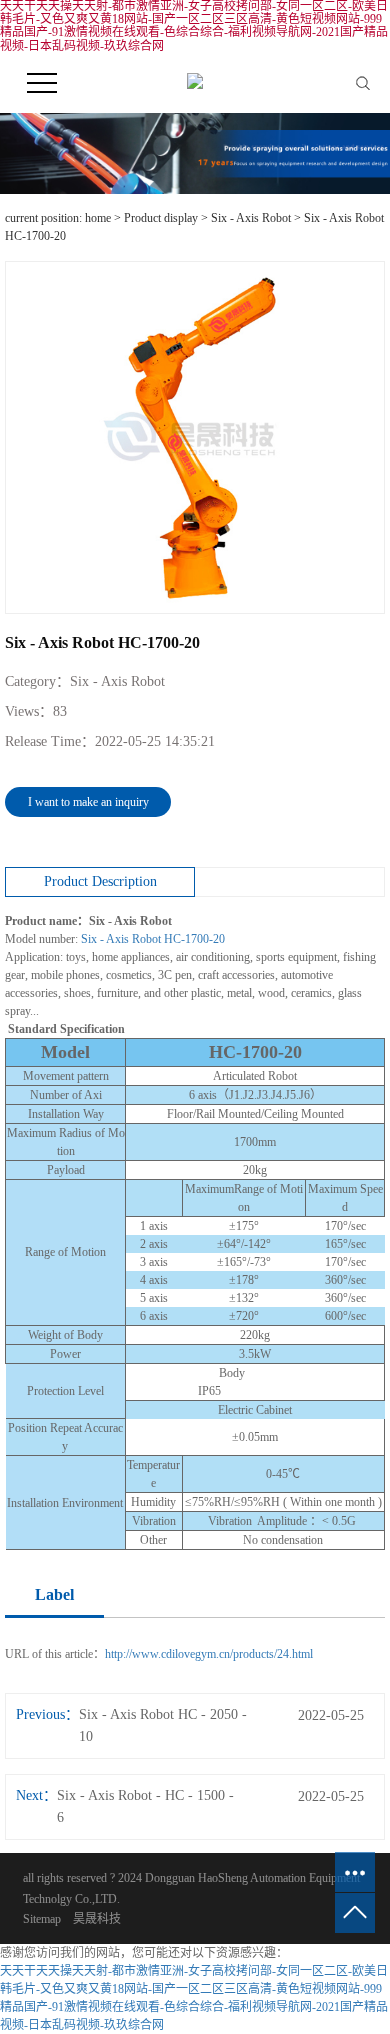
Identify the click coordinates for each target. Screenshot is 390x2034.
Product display (161, 218)
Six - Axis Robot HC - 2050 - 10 (163, 1725)
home (98, 218)
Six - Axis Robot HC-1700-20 (153, 939)
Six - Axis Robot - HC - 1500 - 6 (145, 1806)
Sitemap (42, 1919)
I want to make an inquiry (88, 802)
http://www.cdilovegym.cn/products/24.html (209, 1654)
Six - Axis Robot (251, 218)
